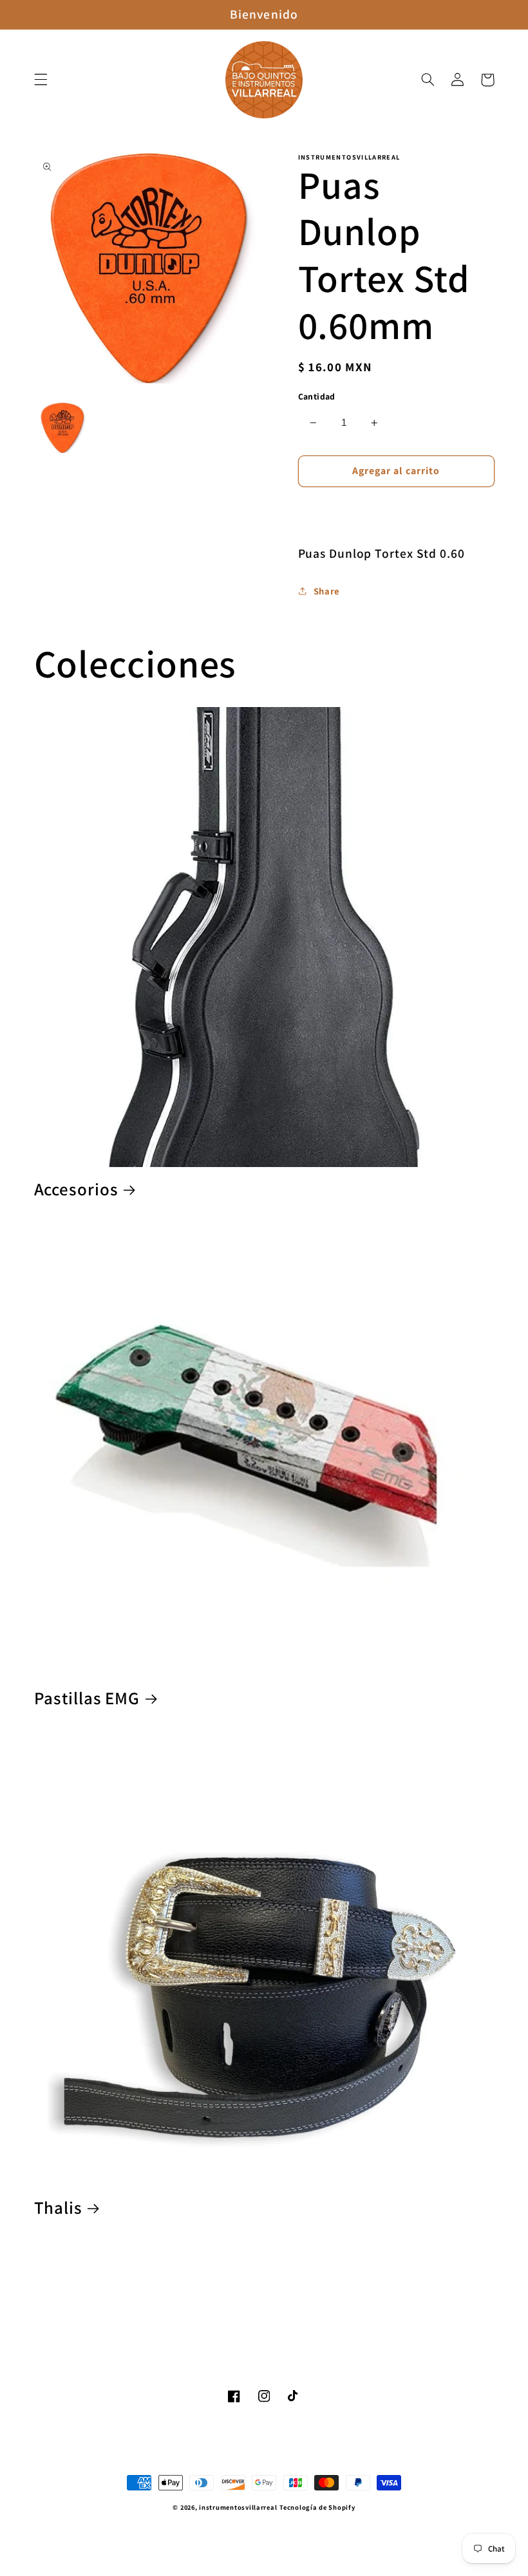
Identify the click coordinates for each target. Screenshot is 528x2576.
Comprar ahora (396, 509)
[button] (41, 80)
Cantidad (317, 396)
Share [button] (327, 591)
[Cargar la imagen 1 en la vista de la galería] (62, 428)
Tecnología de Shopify (317, 2507)
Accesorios (76, 1189)
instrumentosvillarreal (238, 2507)
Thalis (58, 2208)
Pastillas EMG (87, 1698)
